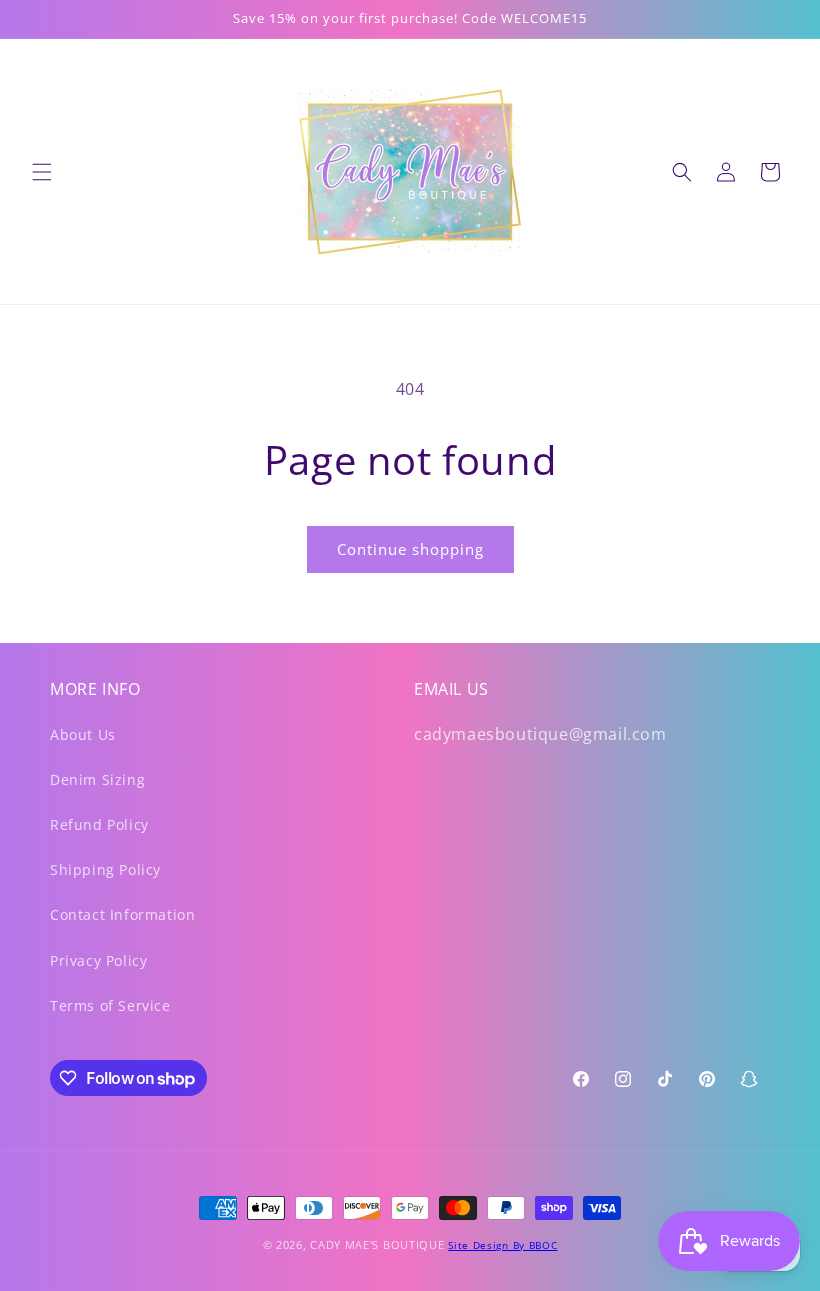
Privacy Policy (98, 960)
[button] (42, 172)
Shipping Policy (105, 869)
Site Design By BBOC (502, 1245)
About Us (83, 734)
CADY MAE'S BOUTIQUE (377, 1244)
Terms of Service (110, 1005)
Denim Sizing (97, 779)
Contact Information (122, 914)
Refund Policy (99, 824)
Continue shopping (410, 549)
